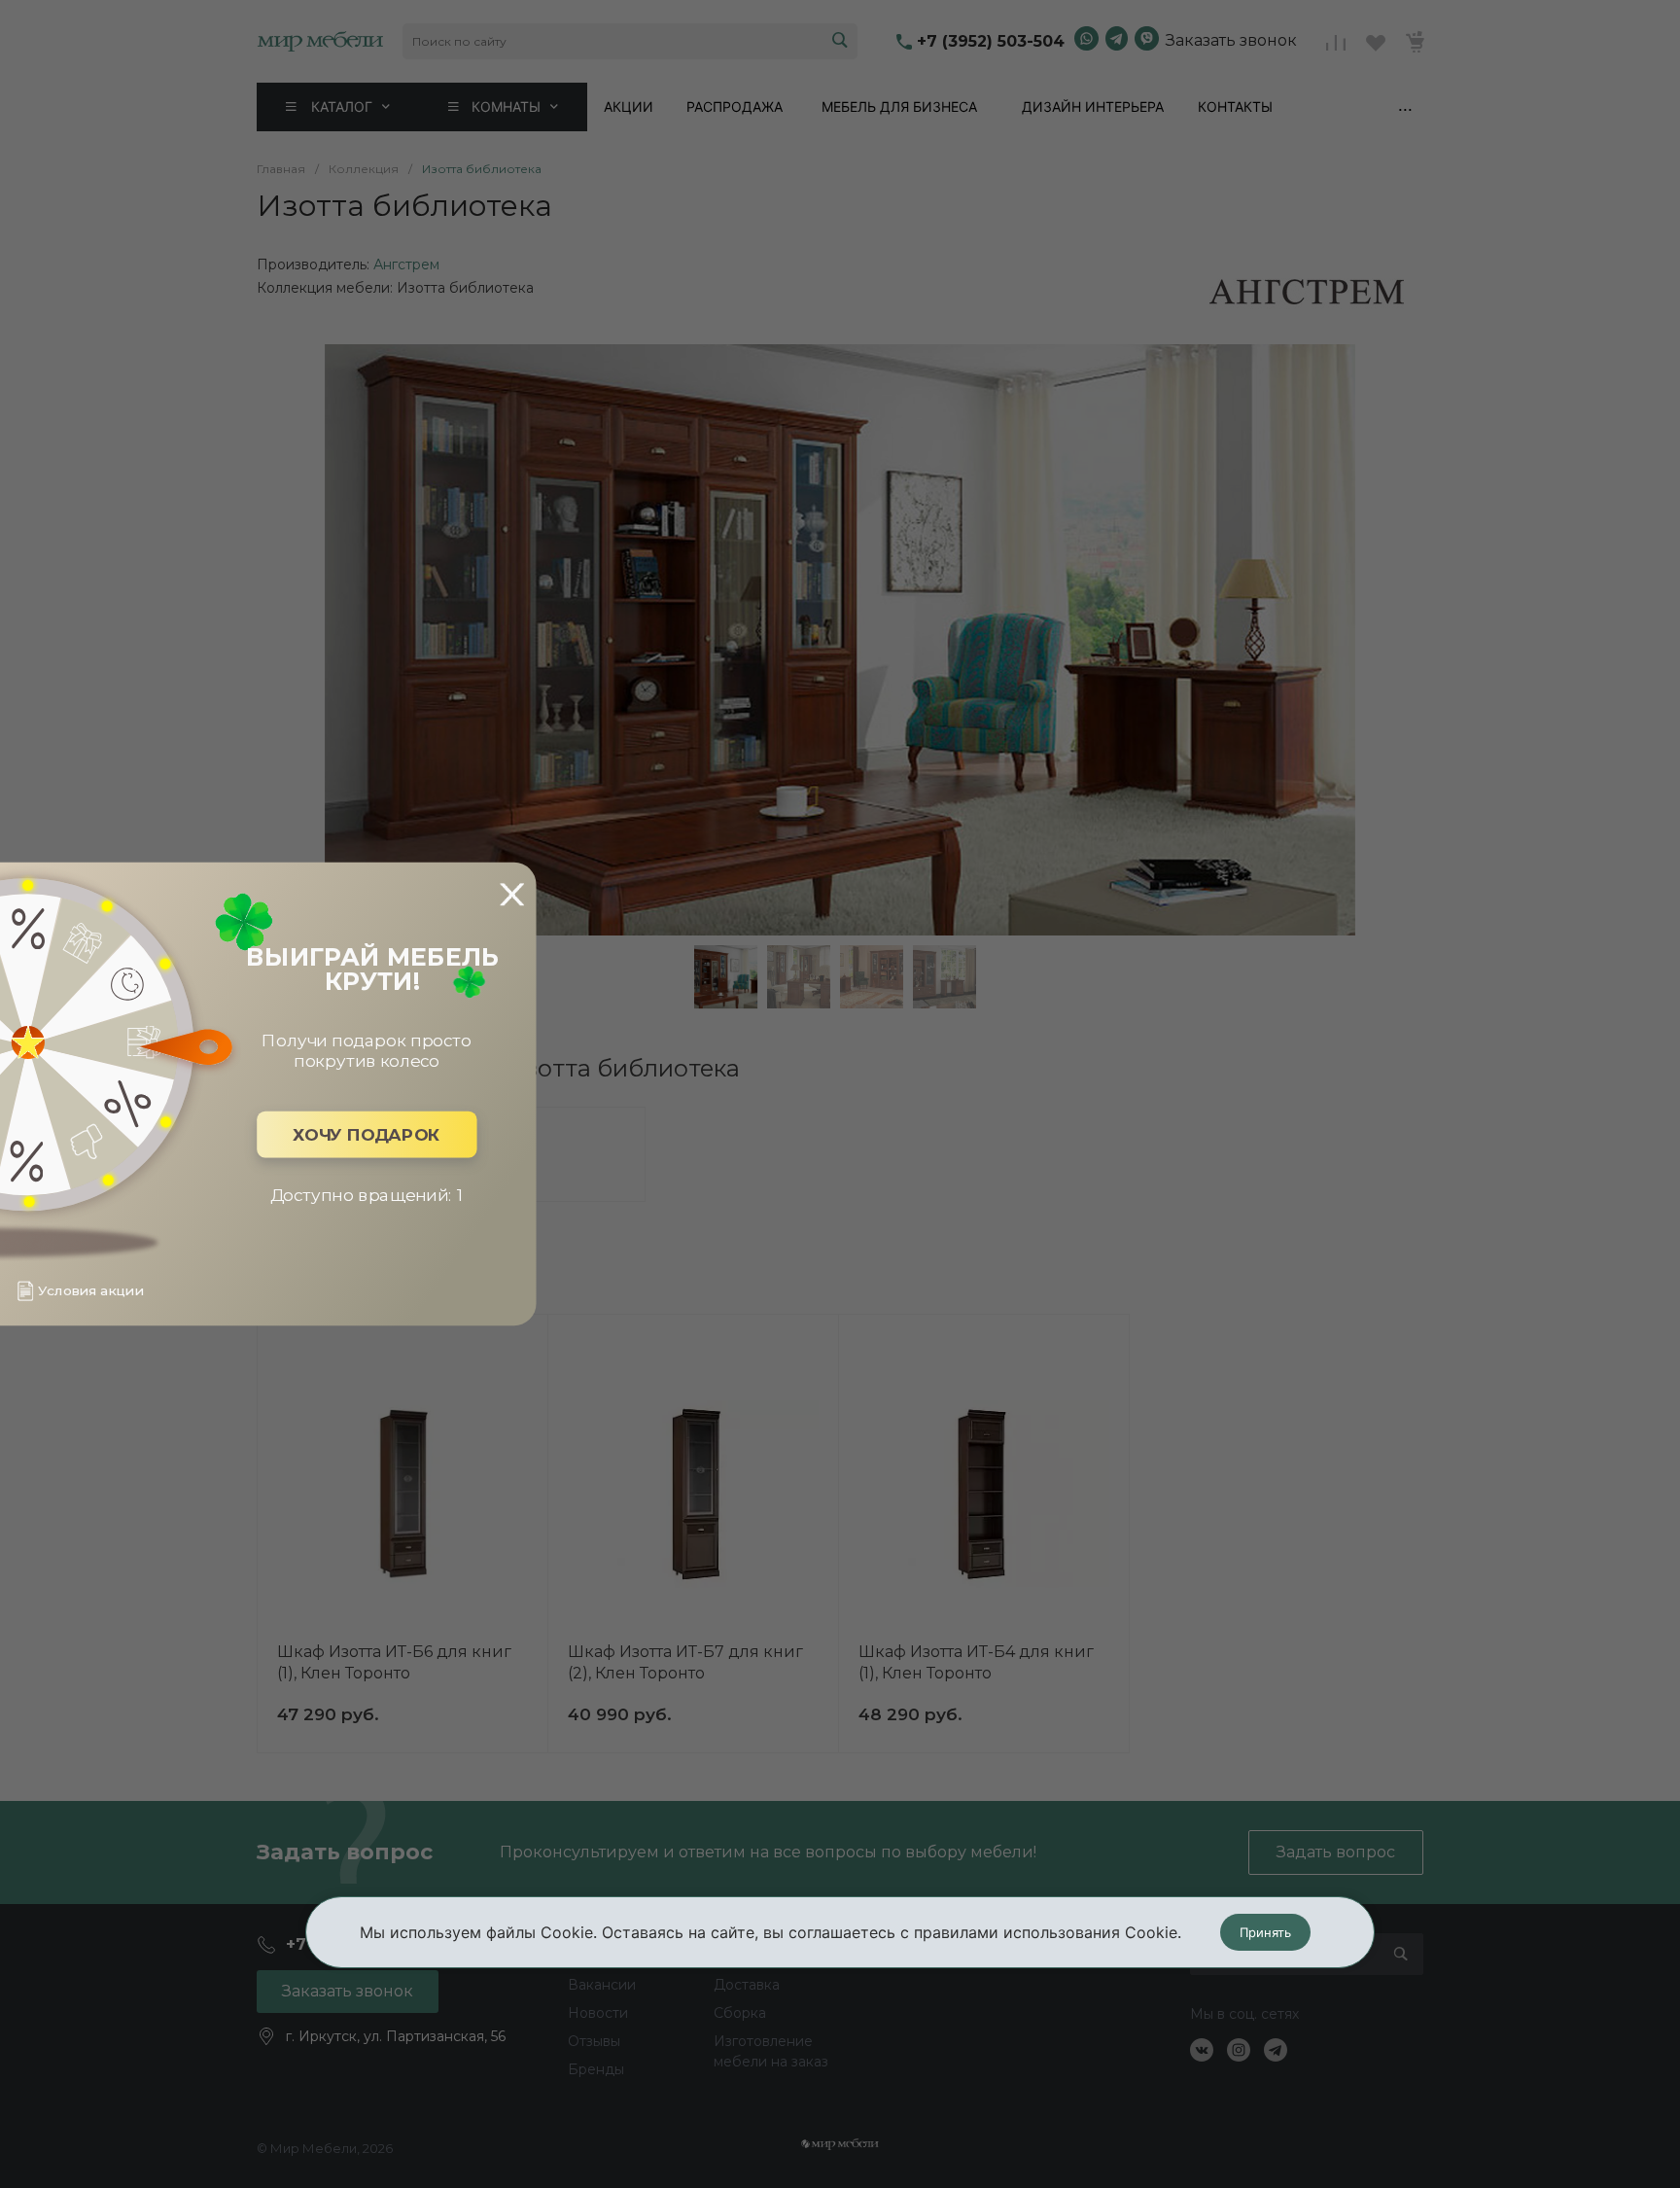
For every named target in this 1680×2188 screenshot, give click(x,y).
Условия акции (90, 1291)
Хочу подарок (367, 1134)
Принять (1265, 1932)
